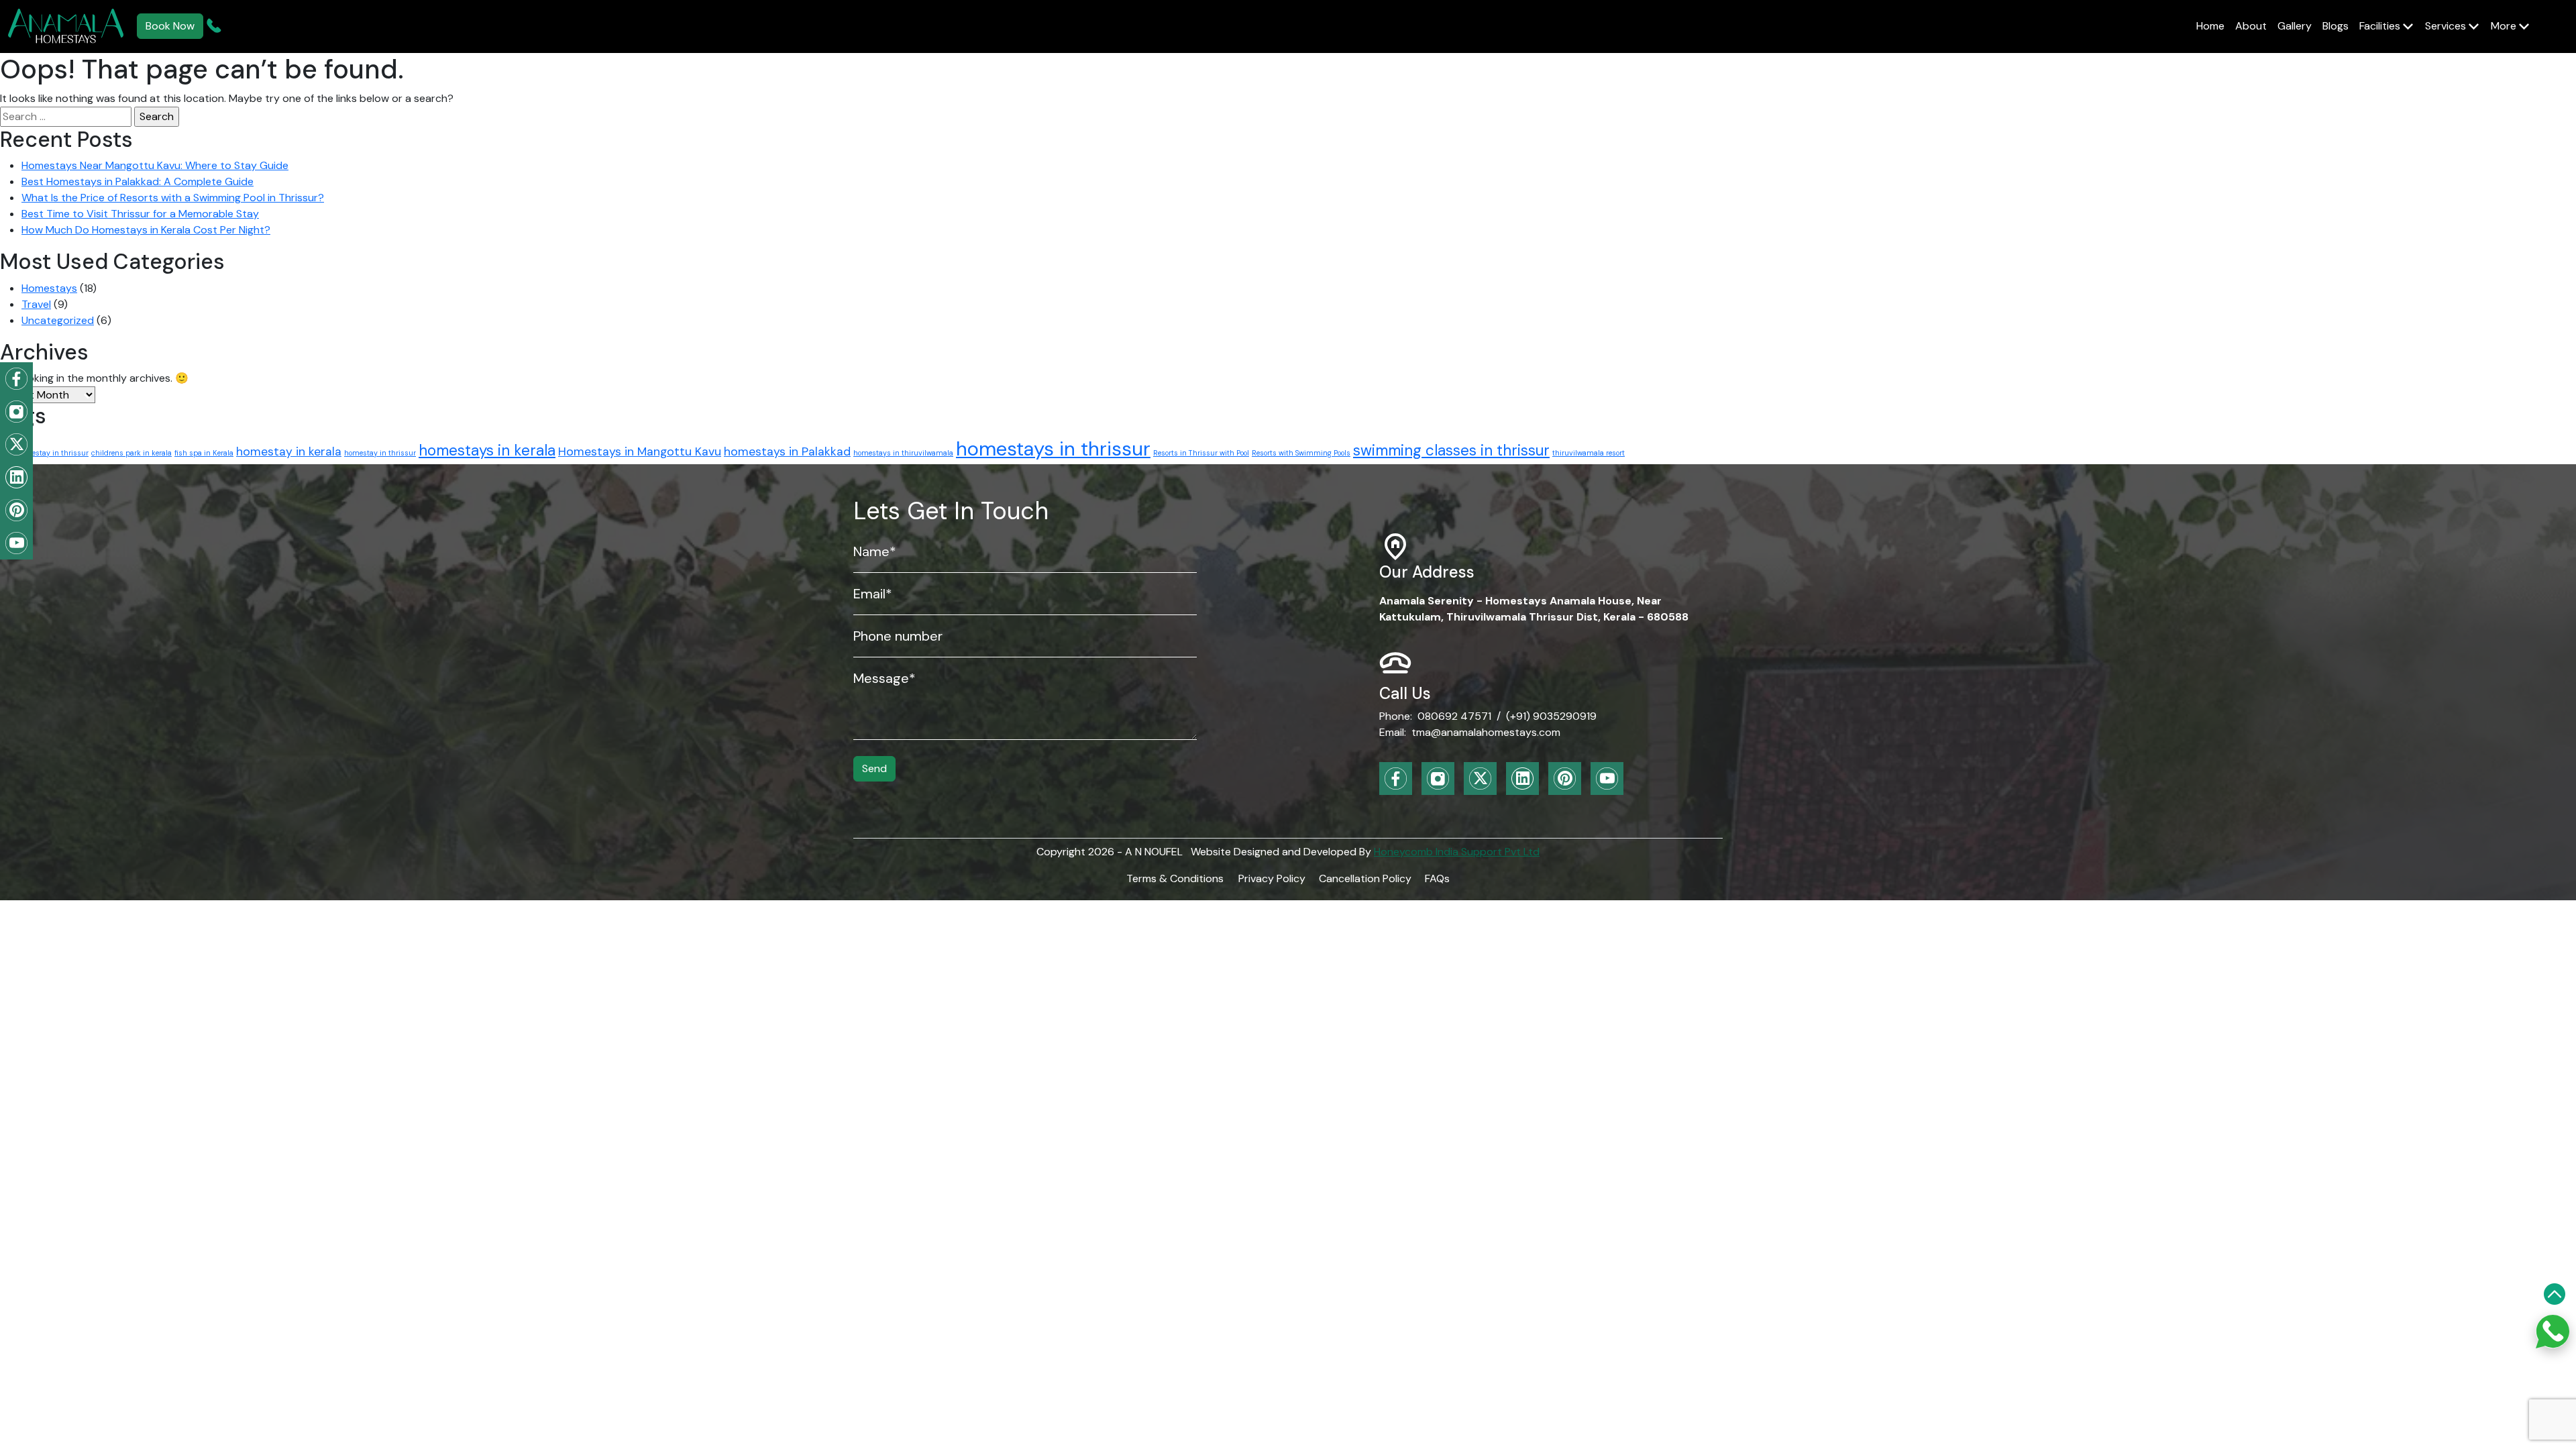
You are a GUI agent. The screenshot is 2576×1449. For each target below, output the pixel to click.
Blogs (2336, 26)
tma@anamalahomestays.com (1486, 732)
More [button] (2505, 26)
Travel (36, 304)
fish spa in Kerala (204, 453)
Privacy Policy (1272, 878)
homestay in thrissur (380, 453)
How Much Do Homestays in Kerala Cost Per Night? (146, 230)
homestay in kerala (289, 451)
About (2251, 26)
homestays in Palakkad (787, 451)
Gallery (2295, 26)
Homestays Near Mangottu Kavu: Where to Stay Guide (155, 165)
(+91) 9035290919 (1551, 716)
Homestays (49, 288)
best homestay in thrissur (44, 453)
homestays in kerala (487, 450)
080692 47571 (1454, 716)
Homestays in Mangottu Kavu (640, 451)
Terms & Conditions (1175, 878)
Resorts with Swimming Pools (1301, 453)
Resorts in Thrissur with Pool (1201, 453)
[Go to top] (2555, 1294)
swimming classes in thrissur (1451, 450)
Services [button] (2447, 26)
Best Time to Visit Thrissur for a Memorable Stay (140, 214)
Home (2210, 26)
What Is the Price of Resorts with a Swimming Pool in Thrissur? (173, 198)
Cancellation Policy (1365, 878)
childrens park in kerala (131, 453)
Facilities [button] (2381, 26)
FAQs (1437, 878)
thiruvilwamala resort (1589, 453)
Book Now (170, 26)
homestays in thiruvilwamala (903, 453)
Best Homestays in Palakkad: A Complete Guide (138, 181)
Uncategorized (58, 320)
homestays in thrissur (1053, 449)
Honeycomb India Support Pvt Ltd (1457, 852)
